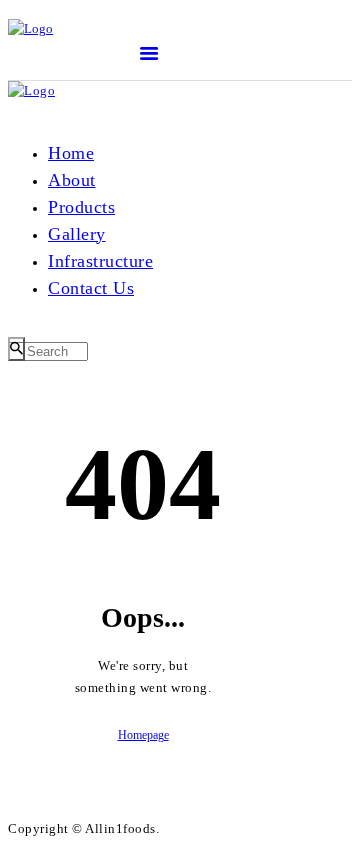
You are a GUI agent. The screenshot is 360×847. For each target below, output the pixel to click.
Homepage (143, 735)
